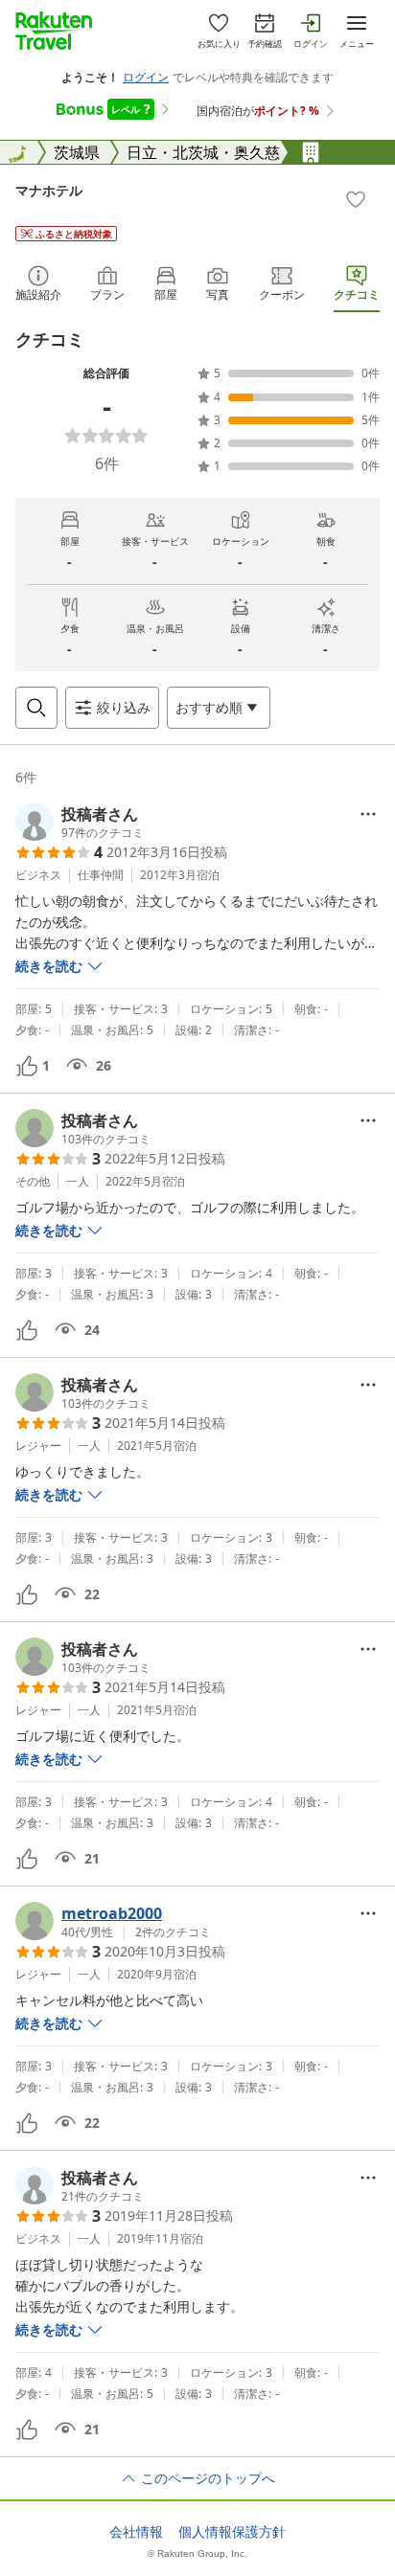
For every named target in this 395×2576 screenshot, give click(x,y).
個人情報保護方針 (232, 2532)
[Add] (356, 199)
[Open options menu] (368, 814)
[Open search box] (36, 708)
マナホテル (49, 190)
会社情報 (136, 2532)
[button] (80, 822)
